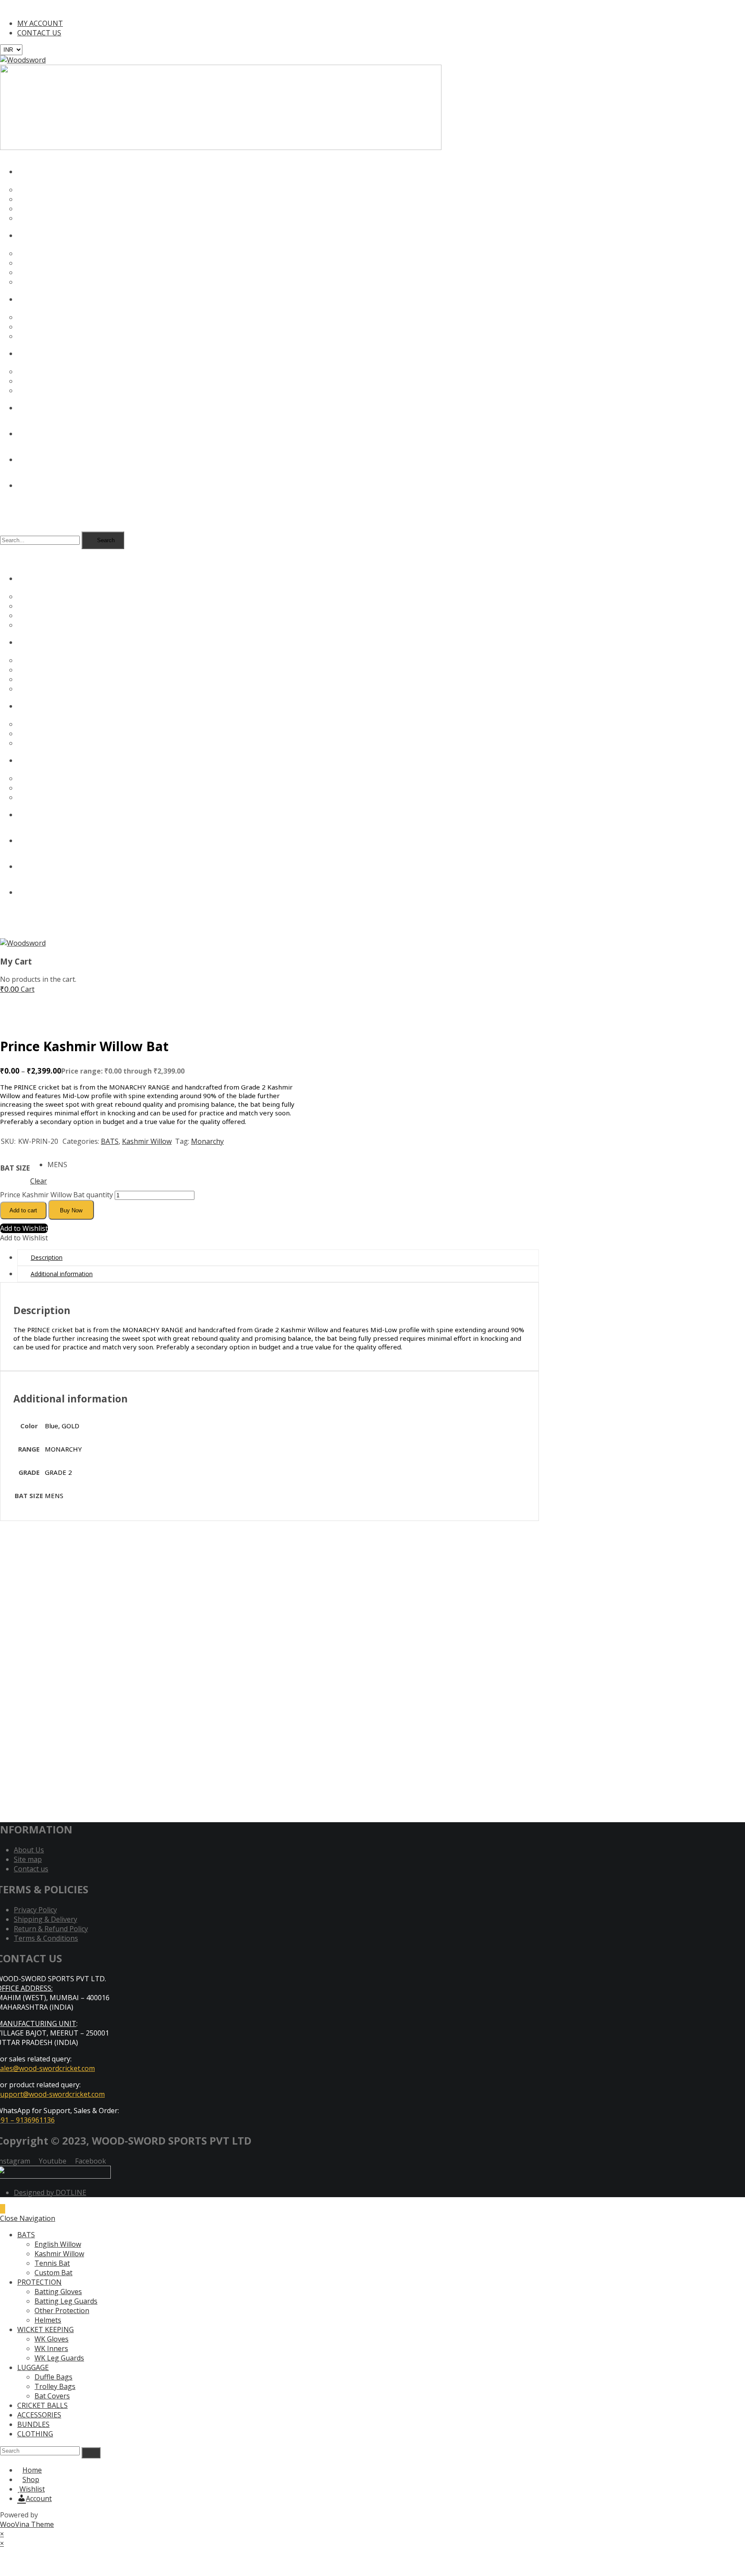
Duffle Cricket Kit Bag (41, 1768)
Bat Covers (52, 2396)
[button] (24, 1228)
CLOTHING (35, 2434)
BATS (110, 1141)
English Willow (58, 2244)
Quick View (117, 1566)
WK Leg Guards (59, 2358)
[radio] (57, 1165)
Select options (27, 1595)
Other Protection (62, 2311)
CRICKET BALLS (42, 2405)
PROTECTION (39, 2282)
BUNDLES (33, 2424)
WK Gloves (52, 2339)
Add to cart (23, 1210)
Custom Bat (53, 2273)
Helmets (48, 2320)
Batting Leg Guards (66, 2301)
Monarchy (207, 1141)
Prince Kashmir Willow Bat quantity (56, 1195)
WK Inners (51, 2348)
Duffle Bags (53, 2377)
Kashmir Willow (147, 1141)
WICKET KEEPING (45, 2329)
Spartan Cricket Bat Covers (51, 1640)
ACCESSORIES (39, 2415)
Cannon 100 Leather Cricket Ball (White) (73, 1704)
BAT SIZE (15, 1168)
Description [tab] (47, 1257)
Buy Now (71, 1210)
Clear (39, 1181)
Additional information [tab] (62, 1274)
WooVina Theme (27, 2524)
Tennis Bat (52, 2263)
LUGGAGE (33, 2367)
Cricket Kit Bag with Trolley (52, 1576)
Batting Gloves (58, 2292)
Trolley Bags (55, 2386)
